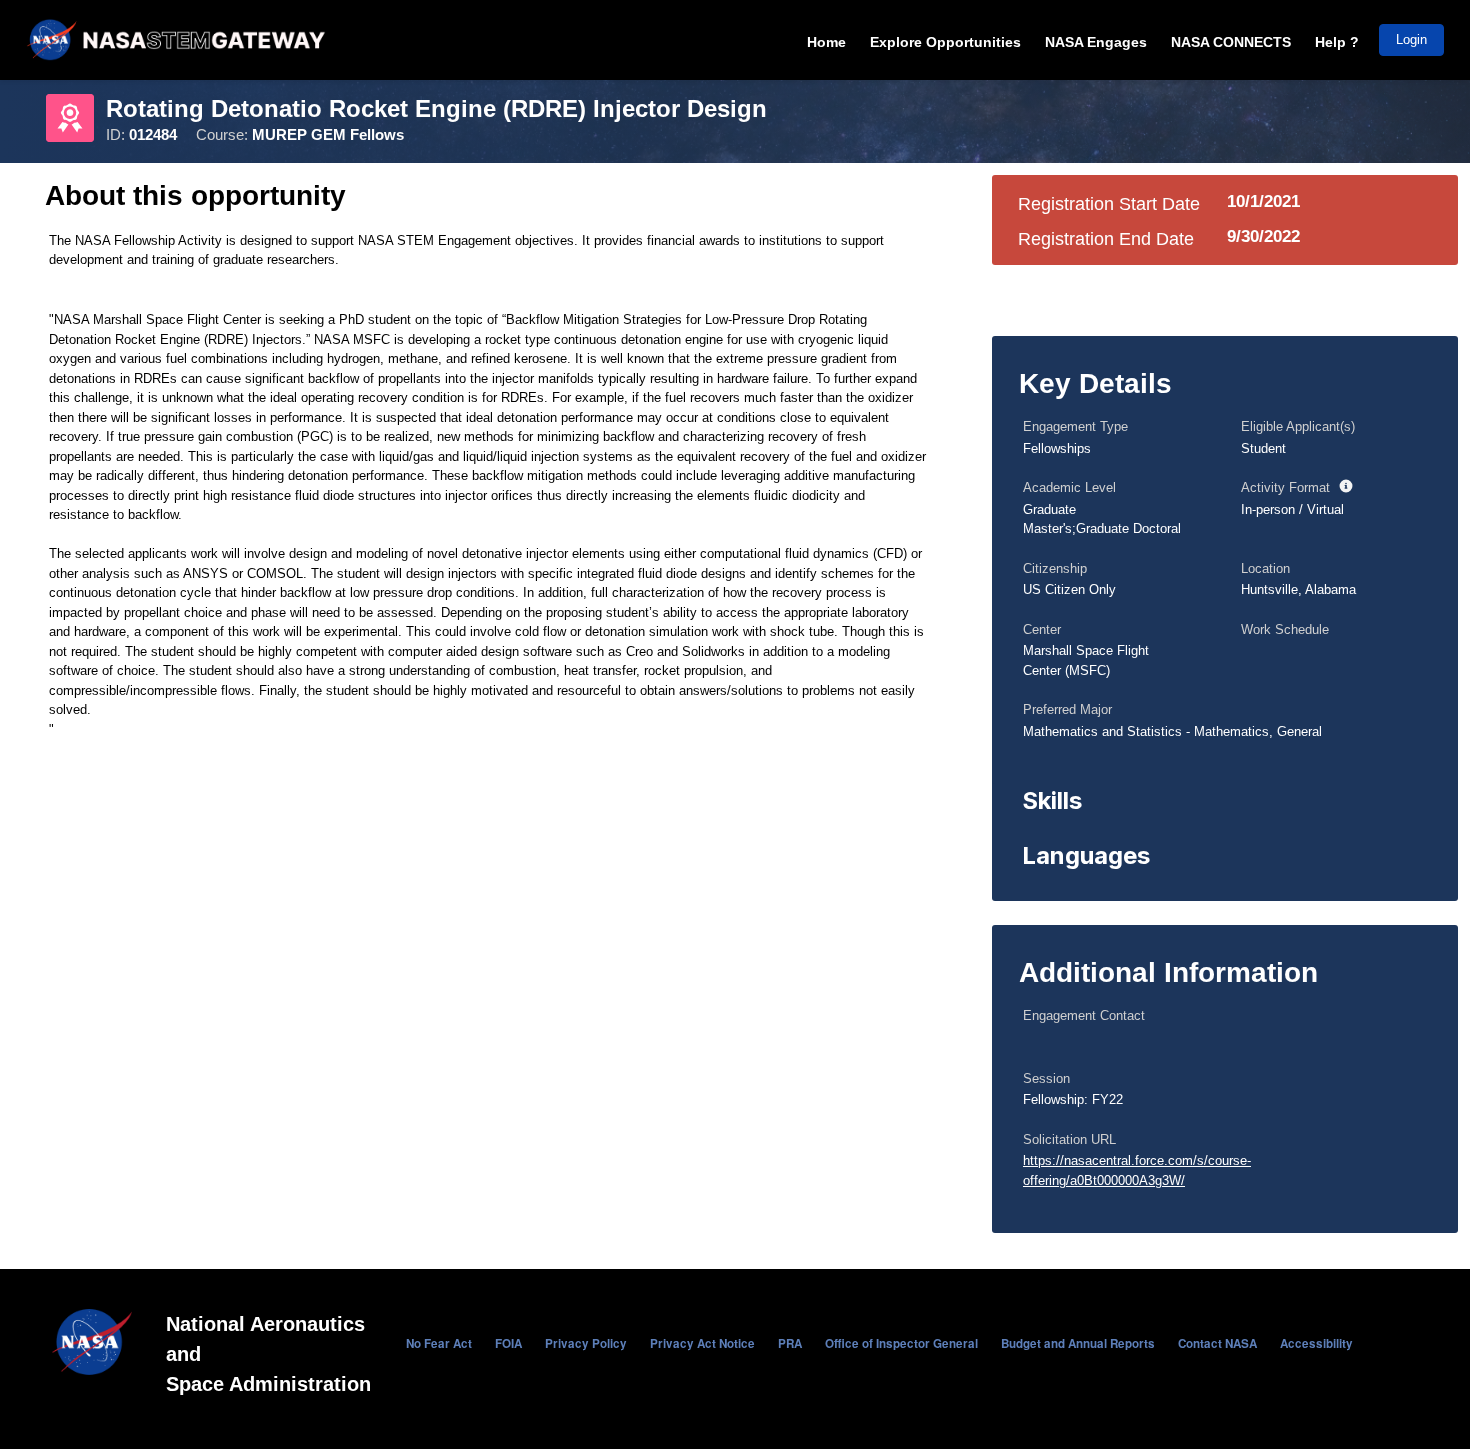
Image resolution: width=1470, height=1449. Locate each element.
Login (1411, 39)
